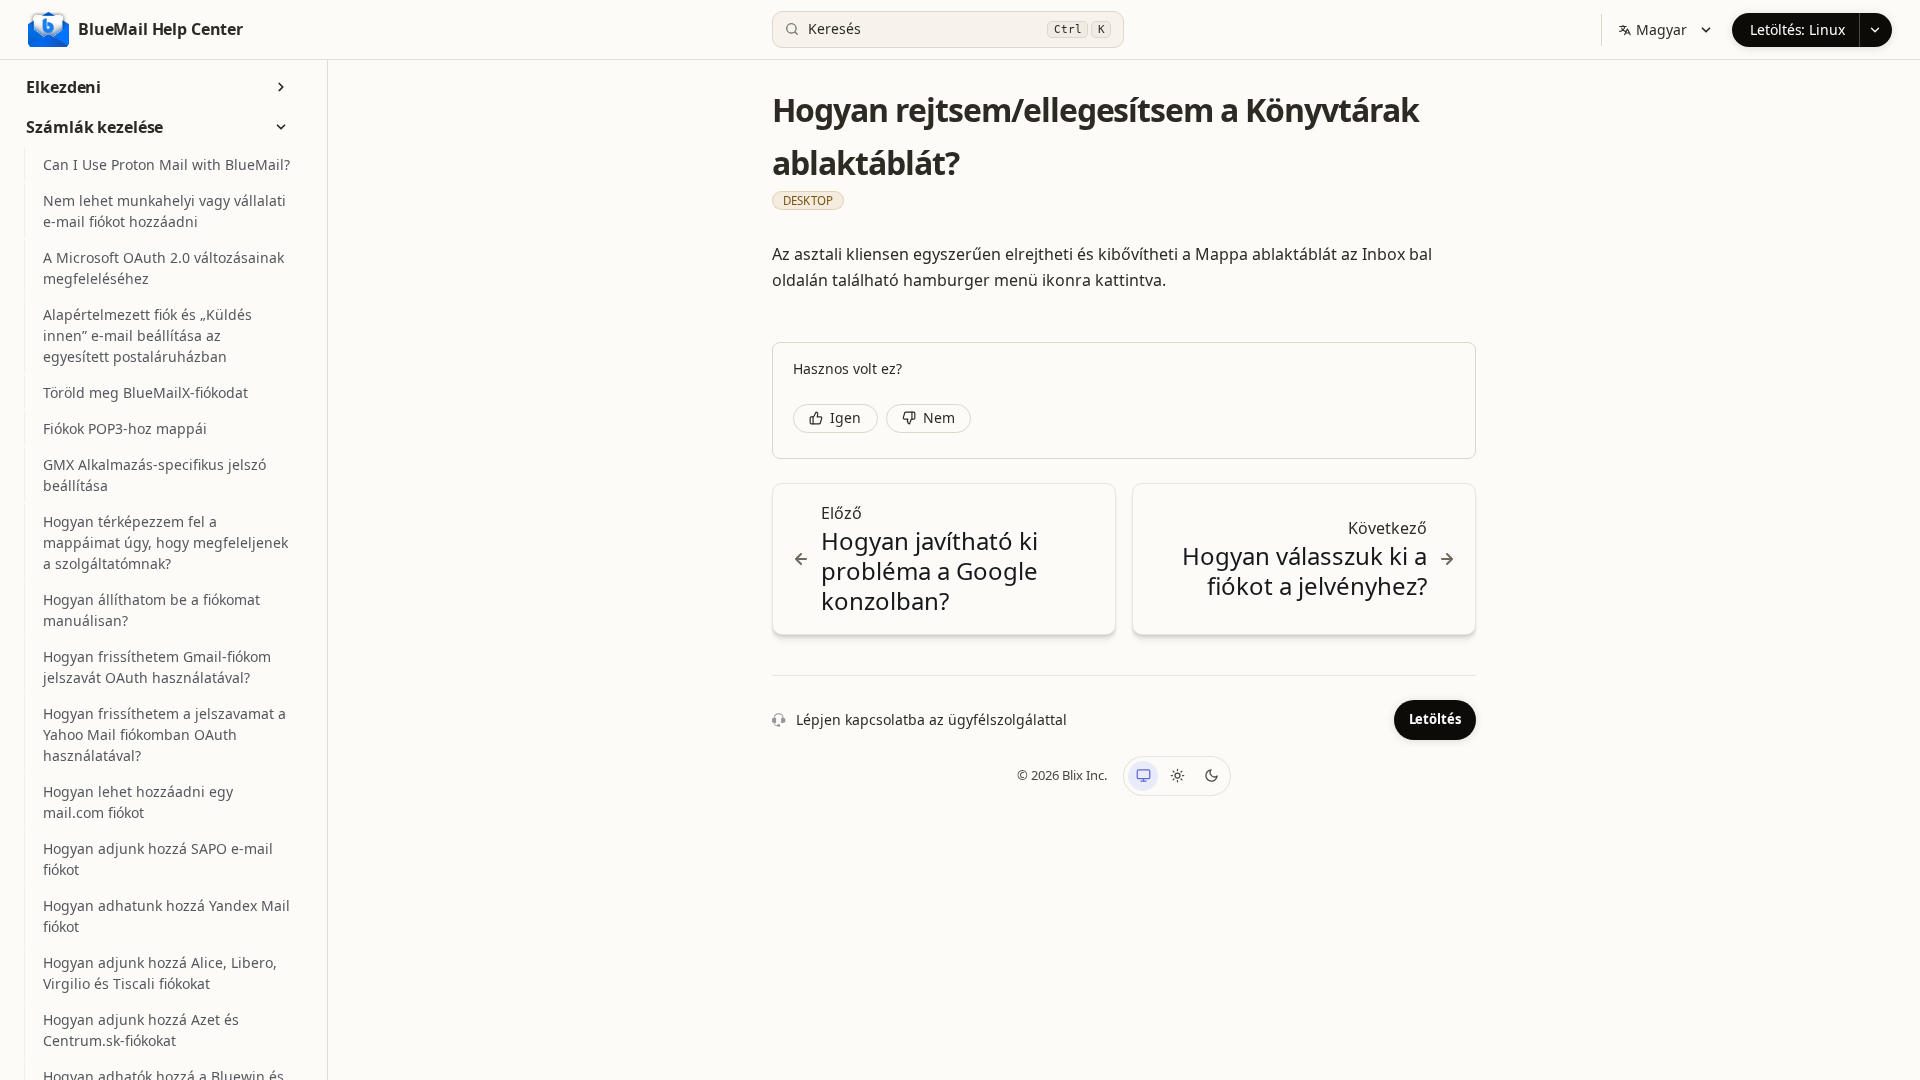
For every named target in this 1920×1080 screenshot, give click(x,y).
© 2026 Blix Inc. (1062, 775)
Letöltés (1435, 719)
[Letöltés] (1875, 30)
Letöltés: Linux (1797, 29)
